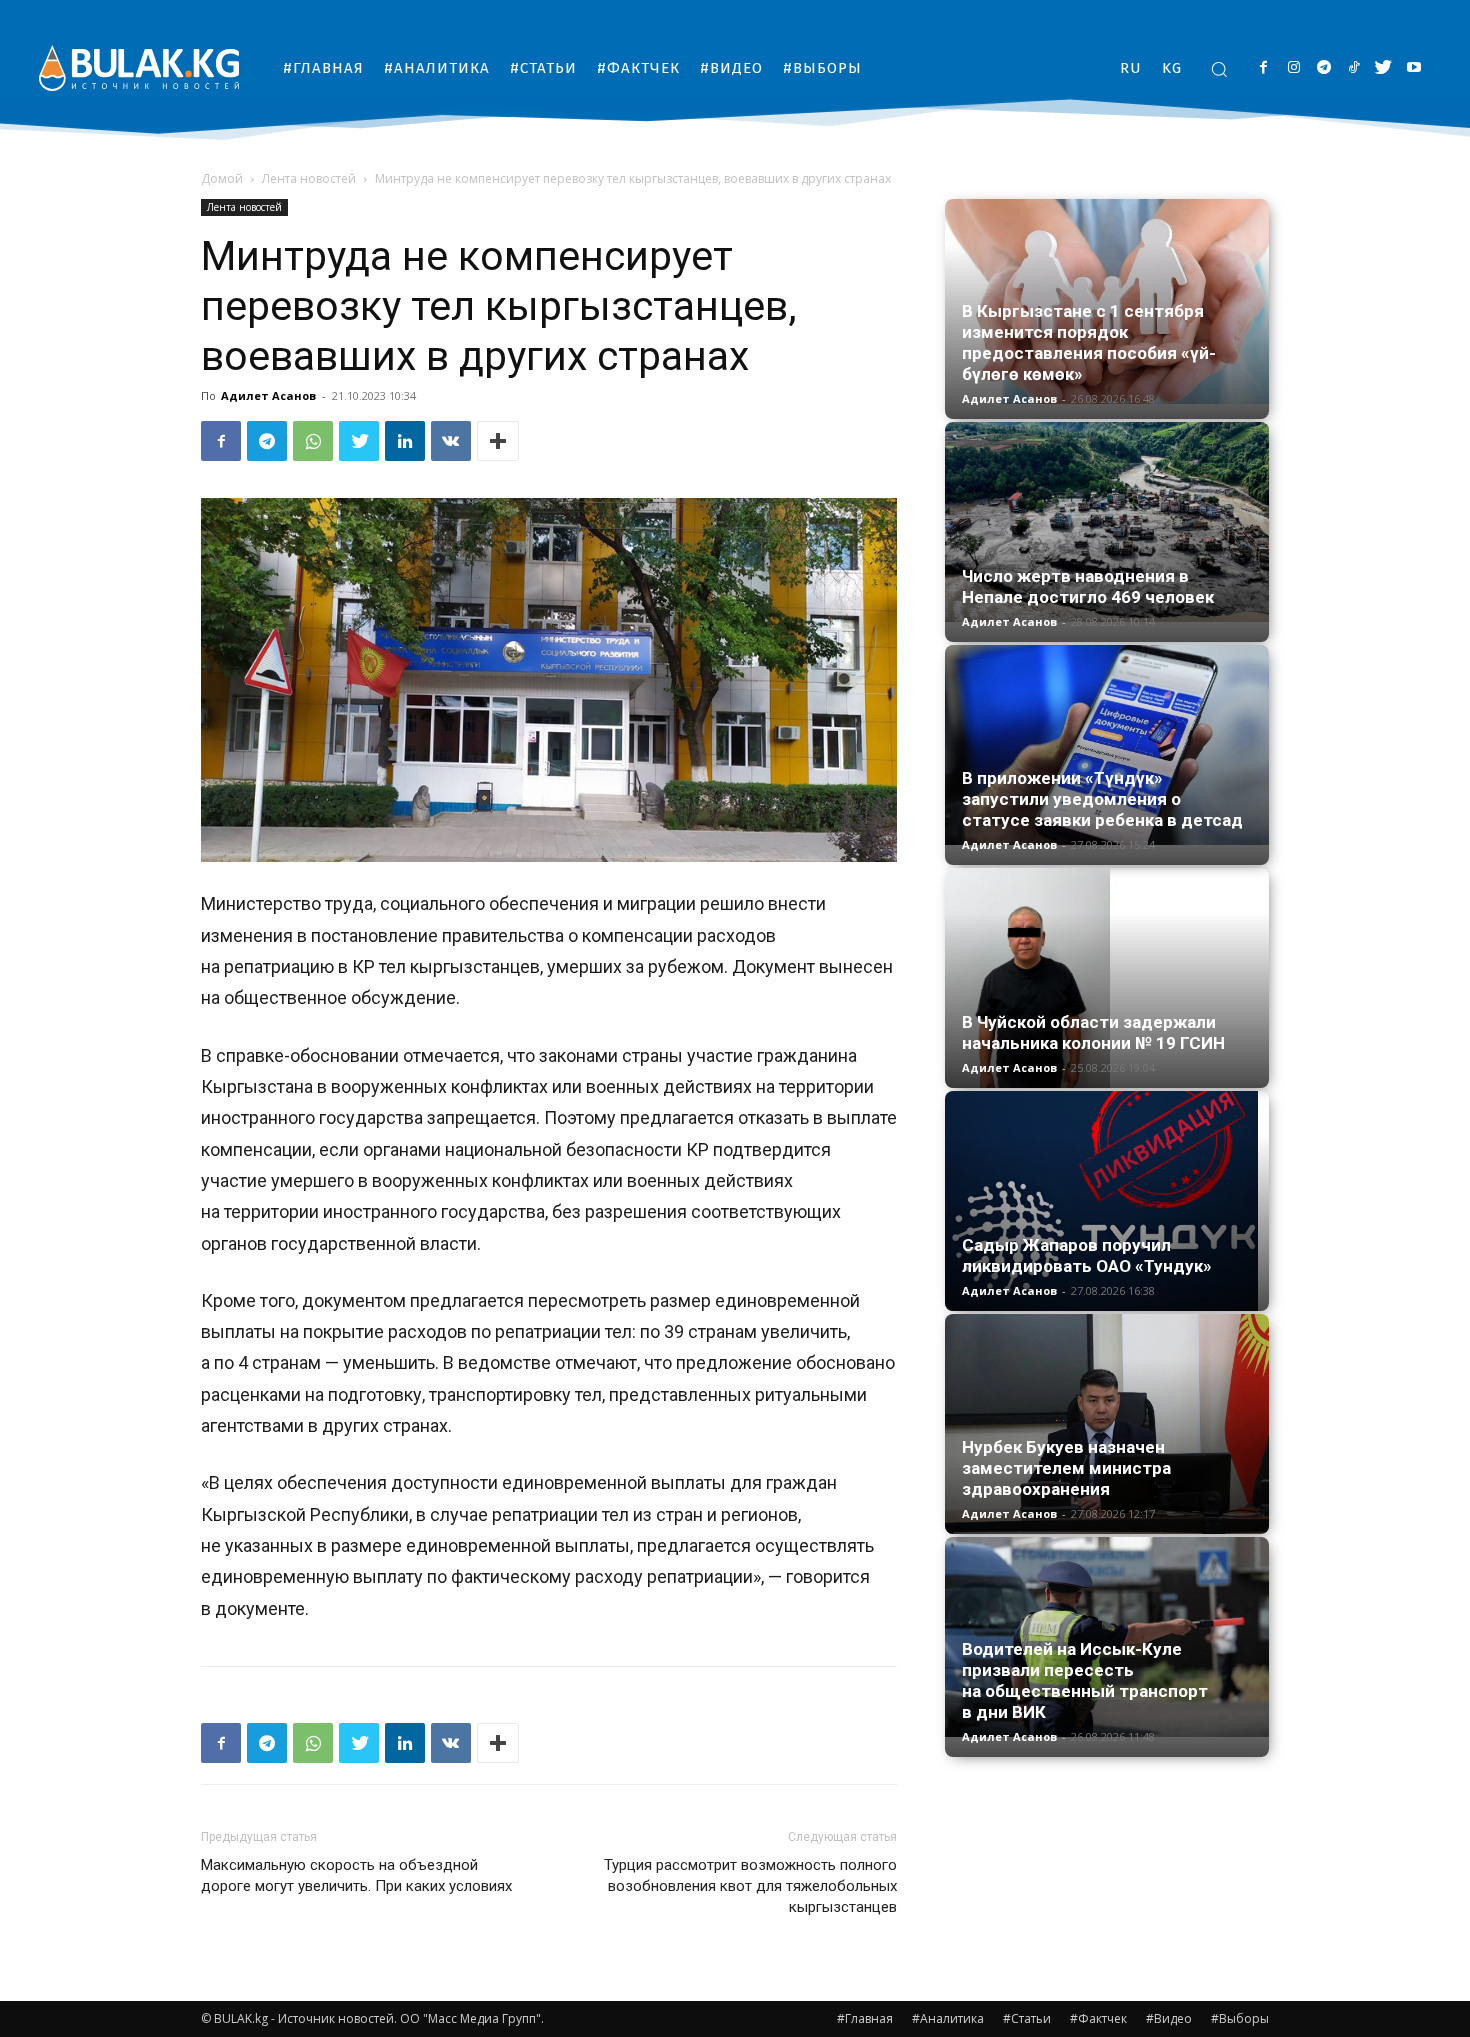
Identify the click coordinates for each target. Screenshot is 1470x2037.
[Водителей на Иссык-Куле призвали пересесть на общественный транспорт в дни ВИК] (1107, 1637)
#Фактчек (1098, 2018)
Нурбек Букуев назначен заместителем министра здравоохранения (1066, 1468)
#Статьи (1027, 2018)
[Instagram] (1293, 68)
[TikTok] (1353, 68)
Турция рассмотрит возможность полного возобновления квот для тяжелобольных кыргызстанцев (750, 1886)
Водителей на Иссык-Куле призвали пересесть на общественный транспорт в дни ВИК (1085, 1680)
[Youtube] (1413, 68)
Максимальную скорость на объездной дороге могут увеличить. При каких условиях (356, 1875)
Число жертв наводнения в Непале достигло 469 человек (1088, 586)
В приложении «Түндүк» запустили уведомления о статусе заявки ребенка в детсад (1102, 799)
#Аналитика (948, 2018)
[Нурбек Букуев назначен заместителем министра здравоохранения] (1107, 1424)
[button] (1219, 69)
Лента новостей (309, 178)
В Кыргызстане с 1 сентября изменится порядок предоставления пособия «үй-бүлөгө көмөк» (1089, 342)
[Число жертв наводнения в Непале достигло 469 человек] (1107, 522)
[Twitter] (1383, 68)
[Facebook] (1263, 68)
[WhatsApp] (313, 441)
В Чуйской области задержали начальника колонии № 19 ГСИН (1093, 1032)
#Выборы (1240, 2018)
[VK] (451, 441)
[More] (498, 441)
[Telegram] (1323, 68)
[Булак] (139, 67)
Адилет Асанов (268, 395)
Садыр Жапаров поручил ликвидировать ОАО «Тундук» (1087, 1255)
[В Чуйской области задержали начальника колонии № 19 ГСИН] (1107, 978)
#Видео (1169, 2018)
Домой (222, 178)
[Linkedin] (405, 441)
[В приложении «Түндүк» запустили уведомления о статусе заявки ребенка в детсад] (1107, 745)
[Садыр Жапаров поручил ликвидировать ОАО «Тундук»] (1107, 1201)
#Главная (865, 2018)
